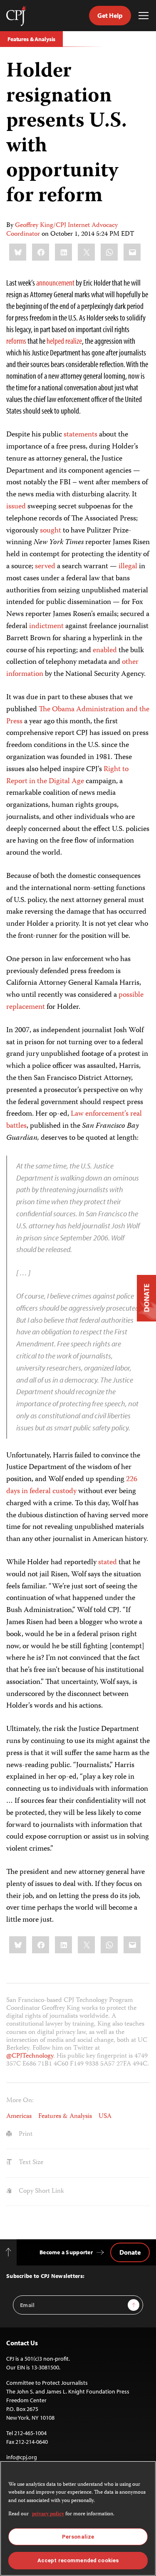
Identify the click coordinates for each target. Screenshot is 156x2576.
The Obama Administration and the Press (78, 716)
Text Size (30, 2163)
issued (16, 507)
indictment (46, 626)
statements (80, 435)
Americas (19, 2117)
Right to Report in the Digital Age (67, 775)
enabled (105, 651)
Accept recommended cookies (78, 2560)
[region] (78, 2518)
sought (51, 531)
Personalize (78, 2537)
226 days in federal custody (72, 1485)
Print (25, 2135)
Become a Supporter (66, 2252)
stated (108, 1563)
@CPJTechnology (30, 2056)
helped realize (64, 341)
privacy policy (48, 2514)
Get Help (110, 15)
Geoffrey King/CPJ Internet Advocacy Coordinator (62, 230)
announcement (55, 282)
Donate (130, 2252)
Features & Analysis (31, 39)
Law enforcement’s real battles (74, 1120)
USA (105, 2117)
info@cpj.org (22, 2457)
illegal (128, 567)
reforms (16, 341)
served (45, 567)
